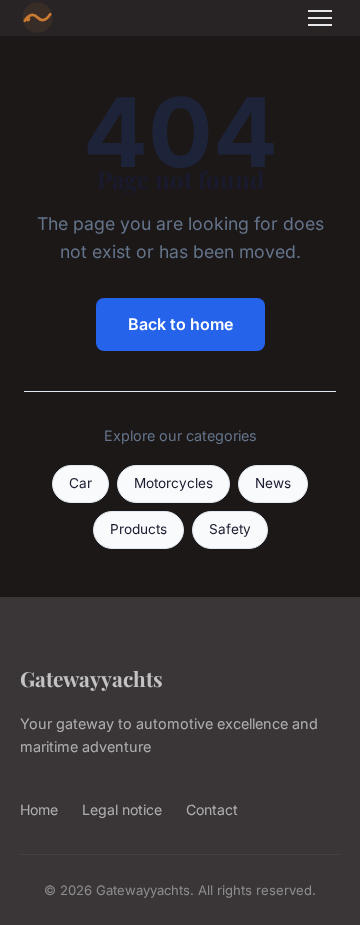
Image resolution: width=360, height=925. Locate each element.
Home (39, 809)
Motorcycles (173, 483)
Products (138, 529)
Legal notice (122, 809)
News (273, 483)
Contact (212, 809)
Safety (230, 529)
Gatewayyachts (91, 678)
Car (80, 483)
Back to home (180, 324)
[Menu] (320, 18)
